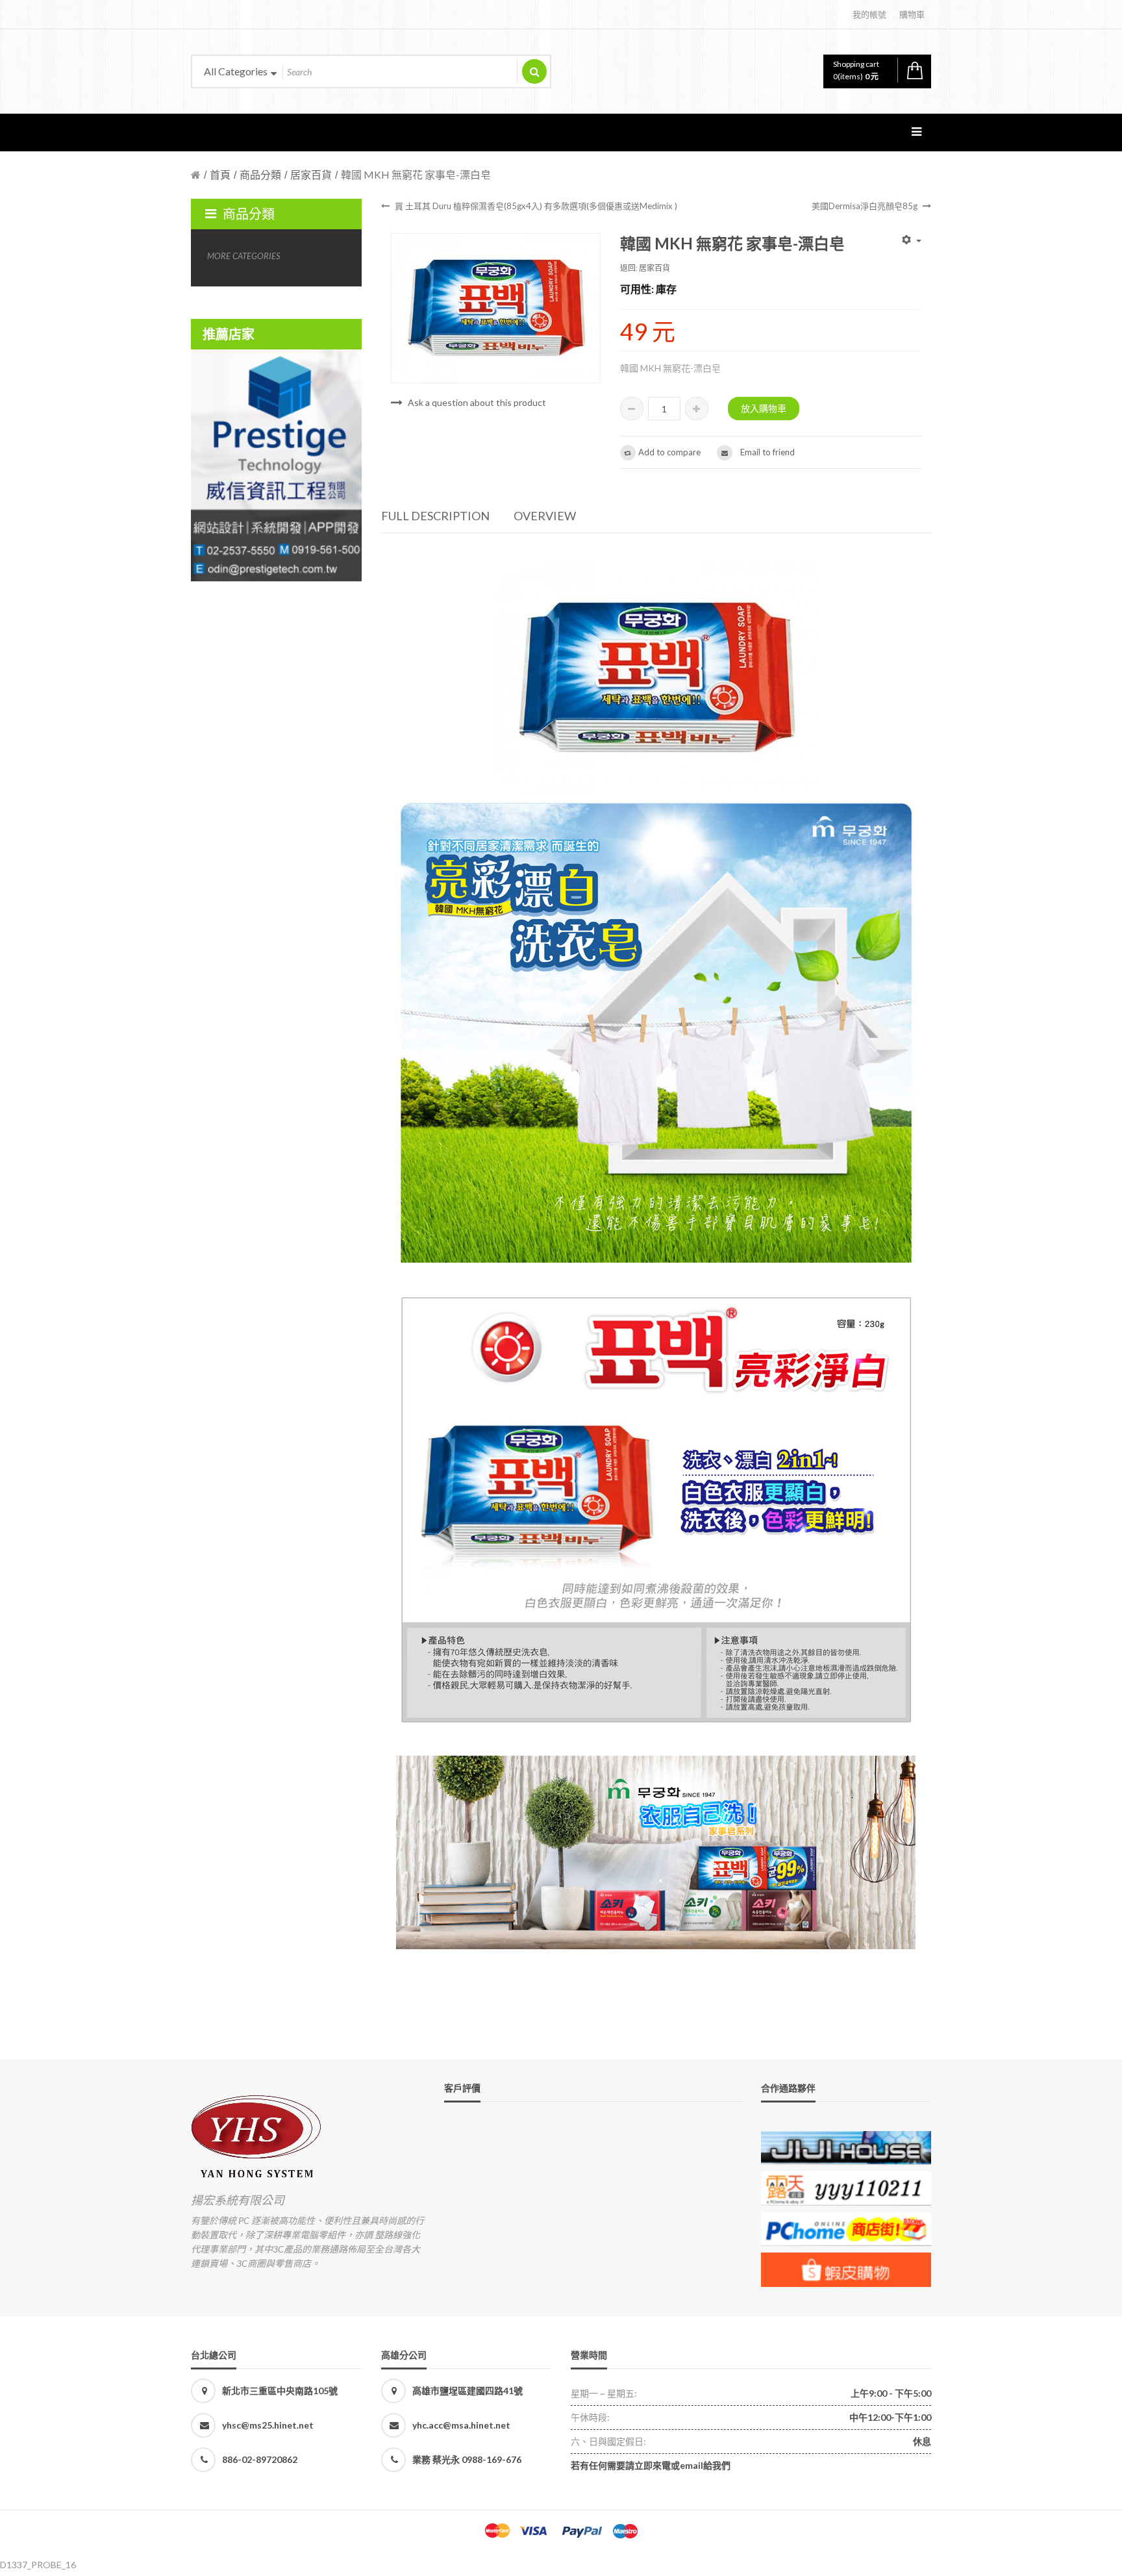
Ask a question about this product (477, 402)
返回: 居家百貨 (645, 268)
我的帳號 (869, 14)
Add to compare (669, 452)
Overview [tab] (545, 516)
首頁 (220, 174)
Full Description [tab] (435, 516)
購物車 (912, 14)
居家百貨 (311, 174)
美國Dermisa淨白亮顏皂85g (865, 206)
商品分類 (260, 174)
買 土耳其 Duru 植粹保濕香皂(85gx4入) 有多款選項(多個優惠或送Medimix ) (536, 206)
